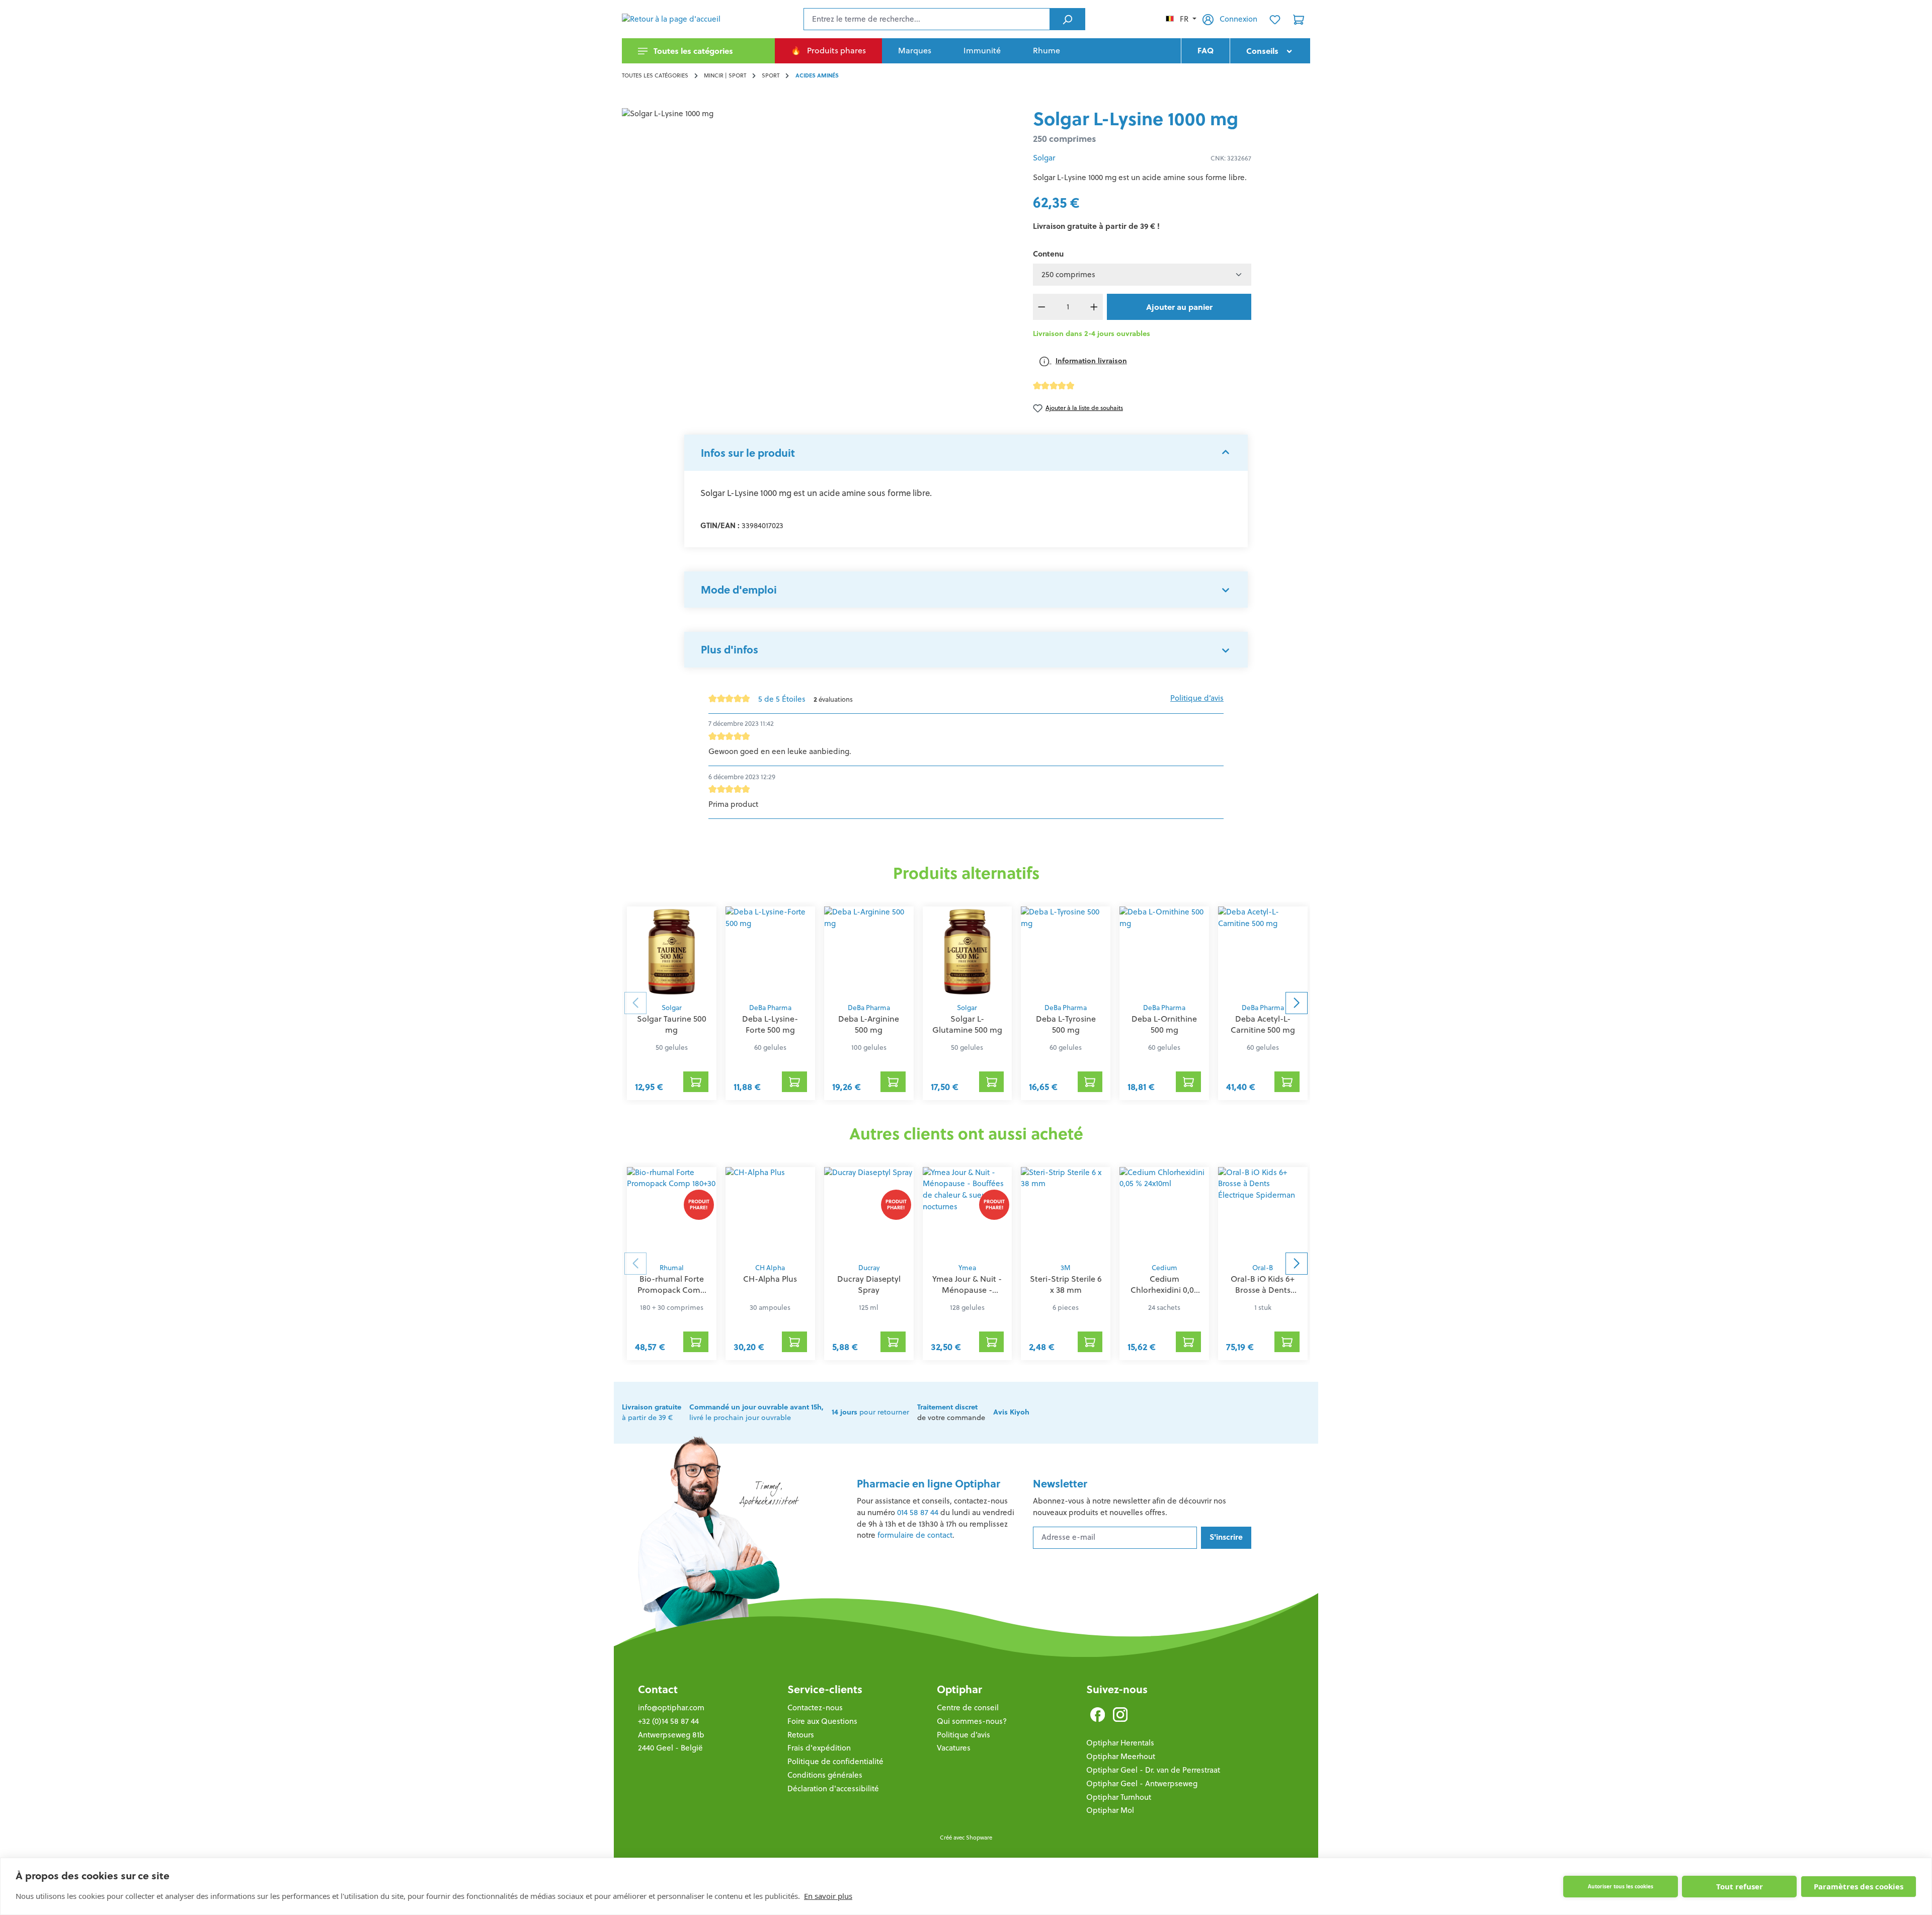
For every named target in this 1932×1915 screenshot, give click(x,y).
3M (1066, 1268)
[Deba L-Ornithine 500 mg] (1164, 952)
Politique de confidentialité (835, 1761)
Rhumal (672, 1268)
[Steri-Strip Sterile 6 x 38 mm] (1066, 1212)
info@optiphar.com (671, 1708)
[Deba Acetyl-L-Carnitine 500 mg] (1263, 952)
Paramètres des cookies (1859, 1886)
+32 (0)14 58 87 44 (668, 1721)
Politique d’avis (1197, 698)
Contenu (1048, 254)
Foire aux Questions (822, 1721)
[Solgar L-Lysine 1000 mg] (819, 216)
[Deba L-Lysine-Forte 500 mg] (770, 952)
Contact (658, 1689)
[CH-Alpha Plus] (770, 1212)
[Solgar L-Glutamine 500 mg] (968, 952)
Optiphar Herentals (1120, 1743)
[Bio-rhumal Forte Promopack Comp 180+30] (672, 1212)
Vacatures (954, 1748)
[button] (966, 453)
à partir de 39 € (652, 1412)
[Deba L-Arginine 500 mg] (869, 952)
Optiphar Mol (1110, 1810)
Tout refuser (1740, 1886)
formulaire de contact (915, 1535)
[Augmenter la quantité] (1094, 307)
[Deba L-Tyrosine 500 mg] (1066, 952)
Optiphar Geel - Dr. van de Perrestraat (1153, 1770)
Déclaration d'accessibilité (833, 1788)
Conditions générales (825, 1775)
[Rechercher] (1067, 19)
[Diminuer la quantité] (1042, 307)
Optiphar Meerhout (1121, 1756)
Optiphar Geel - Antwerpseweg (1142, 1783)
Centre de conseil (968, 1708)
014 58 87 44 (918, 1512)
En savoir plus (828, 1896)
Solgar (1044, 158)
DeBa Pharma (770, 1008)
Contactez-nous (815, 1708)
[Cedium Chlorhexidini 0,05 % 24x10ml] (1164, 1212)
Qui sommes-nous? (972, 1721)
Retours (801, 1735)
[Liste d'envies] (1275, 19)
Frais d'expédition (819, 1748)
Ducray (869, 1268)
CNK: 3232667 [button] (1231, 158)
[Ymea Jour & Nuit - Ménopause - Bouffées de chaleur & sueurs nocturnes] (968, 1212)
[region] (819, 216)
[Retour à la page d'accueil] (672, 19)
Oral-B (1263, 1268)
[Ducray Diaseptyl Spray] (869, 1212)
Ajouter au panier (1179, 307)
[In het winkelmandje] (696, 1081)
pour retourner (870, 1412)
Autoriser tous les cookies (1621, 1886)
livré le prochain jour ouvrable (756, 1412)
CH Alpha (770, 1268)
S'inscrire (1226, 1537)
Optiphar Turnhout (1119, 1797)
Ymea (967, 1268)
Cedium (1164, 1268)
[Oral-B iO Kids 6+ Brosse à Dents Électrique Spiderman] (1263, 1212)
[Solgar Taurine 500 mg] (672, 952)
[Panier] (1299, 19)
